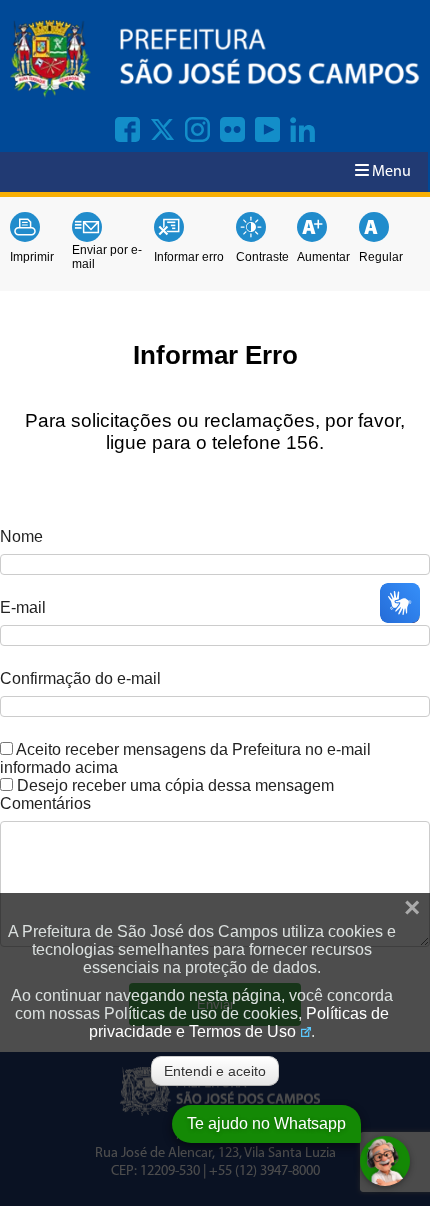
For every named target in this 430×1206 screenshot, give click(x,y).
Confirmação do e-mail (80, 678)
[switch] (6, 748)
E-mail (23, 607)
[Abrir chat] (385, 1161)
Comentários (45, 803)
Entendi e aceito (215, 1071)
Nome (21, 536)
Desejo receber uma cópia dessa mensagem (175, 785)
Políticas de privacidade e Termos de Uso (239, 1022)
